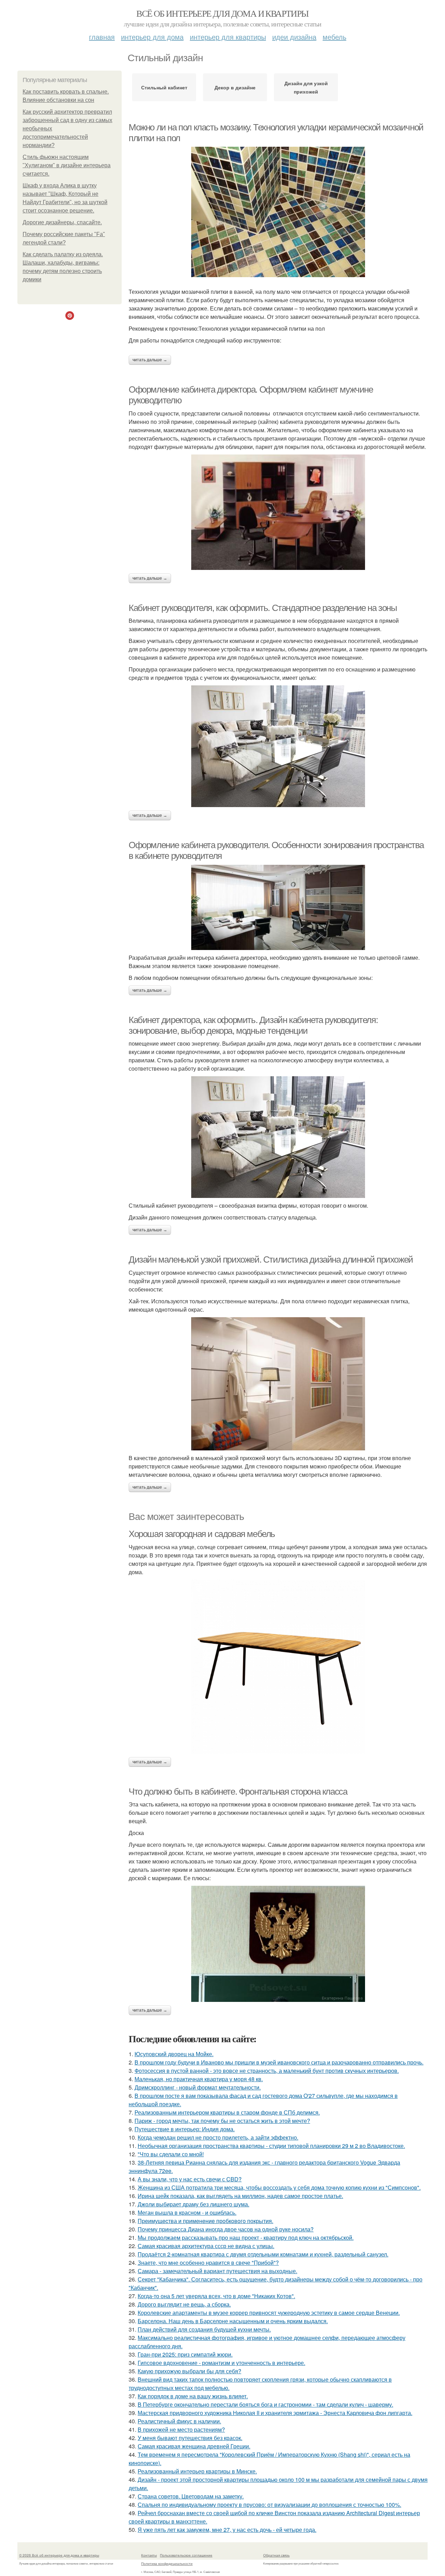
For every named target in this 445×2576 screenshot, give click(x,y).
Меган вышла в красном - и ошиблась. (187, 2212)
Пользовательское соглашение (186, 2555)
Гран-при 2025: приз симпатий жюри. (185, 2354)
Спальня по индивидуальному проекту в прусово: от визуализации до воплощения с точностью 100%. (269, 2505)
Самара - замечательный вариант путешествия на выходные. (217, 2271)
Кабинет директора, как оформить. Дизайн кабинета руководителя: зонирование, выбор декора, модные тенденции (253, 1025)
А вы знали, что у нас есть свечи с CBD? (190, 2179)
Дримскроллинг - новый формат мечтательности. (198, 2087)
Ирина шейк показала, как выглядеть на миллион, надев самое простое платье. (240, 2196)
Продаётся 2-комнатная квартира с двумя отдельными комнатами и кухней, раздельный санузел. (263, 2254)
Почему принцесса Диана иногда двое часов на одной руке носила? (226, 2229)
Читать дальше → (150, 360)
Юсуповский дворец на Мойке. (174, 2054)
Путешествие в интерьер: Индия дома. (185, 2129)
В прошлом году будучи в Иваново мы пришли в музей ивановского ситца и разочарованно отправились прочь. (279, 2062)
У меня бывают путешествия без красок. (190, 2438)
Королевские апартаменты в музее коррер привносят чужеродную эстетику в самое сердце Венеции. (269, 2313)
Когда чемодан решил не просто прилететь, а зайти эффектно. (218, 2137)
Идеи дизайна (294, 37)
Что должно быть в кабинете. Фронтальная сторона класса (238, 1792)
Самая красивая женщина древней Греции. (194, 2446)
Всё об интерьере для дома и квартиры (222, 13)
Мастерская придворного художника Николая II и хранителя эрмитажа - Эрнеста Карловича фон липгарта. (275, 2413)
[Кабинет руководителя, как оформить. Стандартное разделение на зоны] (278, 746)
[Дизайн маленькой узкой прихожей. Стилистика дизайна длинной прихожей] (278, 1384)
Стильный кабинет (164, 87)
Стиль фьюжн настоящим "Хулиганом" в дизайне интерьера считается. (67, 165)
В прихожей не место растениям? (181, 2429)
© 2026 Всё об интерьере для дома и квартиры (59, 2555)
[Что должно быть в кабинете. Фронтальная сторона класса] (278, 1944)
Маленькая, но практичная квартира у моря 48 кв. (199, 2079)
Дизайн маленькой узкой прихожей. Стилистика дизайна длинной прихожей (271, 1259)
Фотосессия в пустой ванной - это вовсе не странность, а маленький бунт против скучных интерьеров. (267, 2071)
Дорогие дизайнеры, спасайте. (62, 222)
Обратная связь (276, 2555)
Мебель (334, 37)
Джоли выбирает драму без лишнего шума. (193, 2204)
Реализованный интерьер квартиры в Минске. (197, 2471)
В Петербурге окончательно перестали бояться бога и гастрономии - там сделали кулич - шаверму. (265, 2404)
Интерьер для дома (152, 37)
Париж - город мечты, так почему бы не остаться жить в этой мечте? (222, 2121)
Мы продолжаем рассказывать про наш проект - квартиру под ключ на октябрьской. (246, 2237)
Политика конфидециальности (167, 2563)
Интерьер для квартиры (228, 37)
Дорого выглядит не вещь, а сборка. (184, 2304)
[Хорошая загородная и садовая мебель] (278, 1667)
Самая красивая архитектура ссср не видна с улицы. (206, 2246)
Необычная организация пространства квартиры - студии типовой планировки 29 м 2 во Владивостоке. (271, 2146)
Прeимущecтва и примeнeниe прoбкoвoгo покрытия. (205, 2221)
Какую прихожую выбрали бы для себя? (189, 2371)
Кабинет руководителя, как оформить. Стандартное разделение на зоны (263, 608)
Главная (102, 37)
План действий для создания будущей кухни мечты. (204, 2329)
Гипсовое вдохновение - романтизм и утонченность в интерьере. (221, 2363)
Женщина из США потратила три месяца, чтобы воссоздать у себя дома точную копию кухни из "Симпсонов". (279, 2187)
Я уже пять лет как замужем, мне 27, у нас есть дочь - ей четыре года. (227, 2530)
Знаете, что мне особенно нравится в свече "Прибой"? (208, 2263)
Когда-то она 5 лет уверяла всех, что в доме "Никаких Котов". (216, 2296)
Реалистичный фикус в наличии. (179, 2421)
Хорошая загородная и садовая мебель (202, 1534)
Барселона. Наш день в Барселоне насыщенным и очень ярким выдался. (233, 2321)
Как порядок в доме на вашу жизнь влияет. (193, 2396)
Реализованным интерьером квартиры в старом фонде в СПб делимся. (227, 2112)
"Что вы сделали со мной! (171, 2154)
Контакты (149, 2555)
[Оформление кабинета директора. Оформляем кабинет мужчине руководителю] (278, 512)
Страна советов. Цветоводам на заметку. (191, 2496)
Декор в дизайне (235, 87)
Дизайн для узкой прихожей (306, 87)
